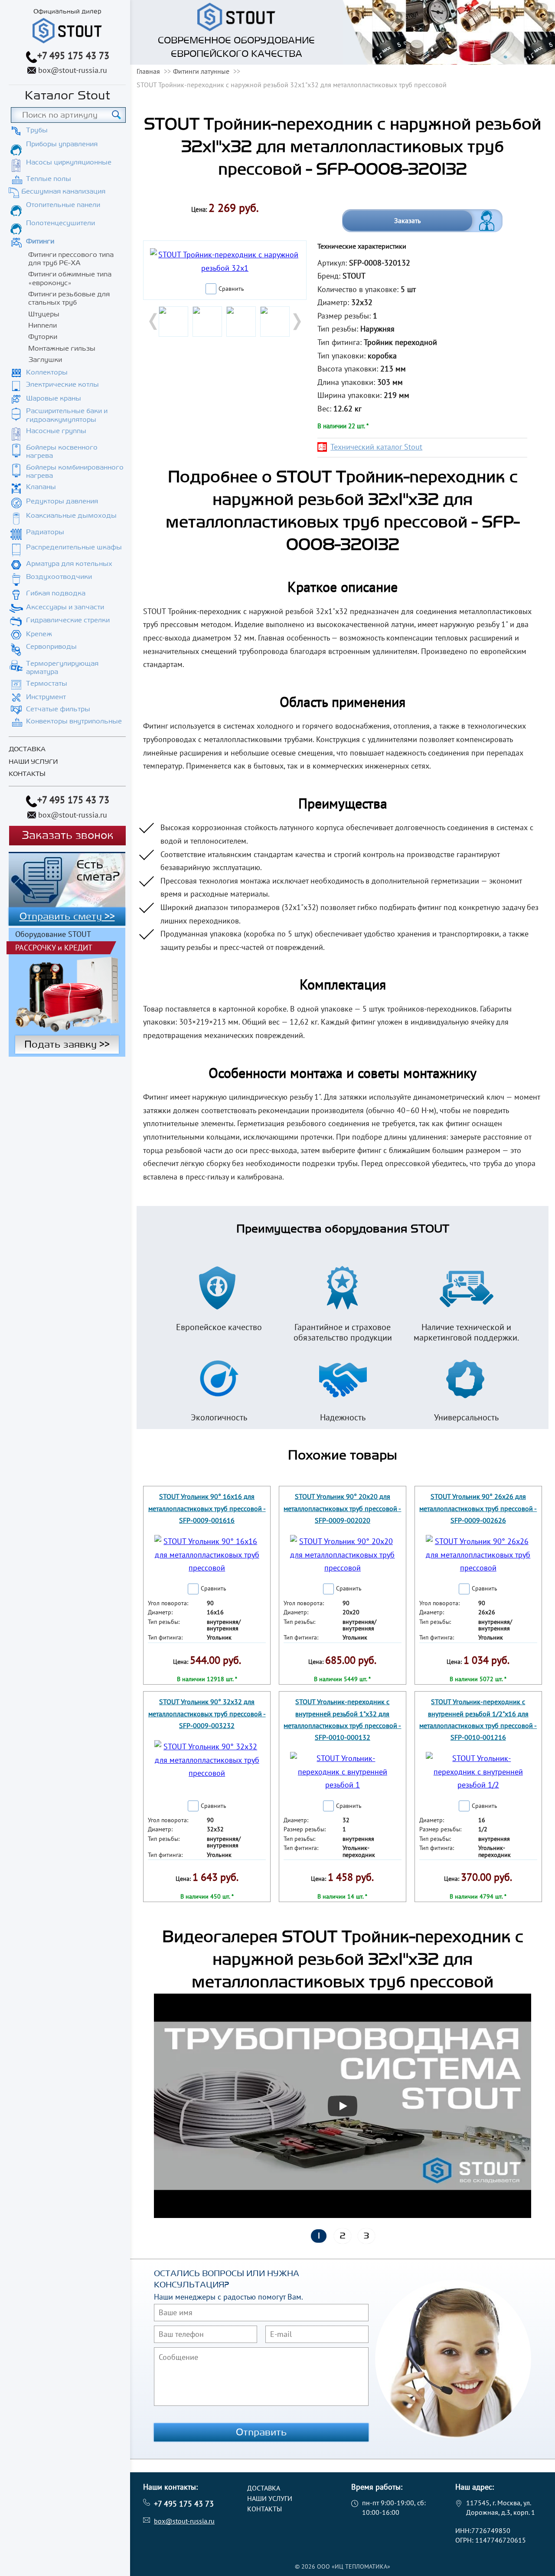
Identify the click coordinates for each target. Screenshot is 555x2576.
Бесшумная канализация (63, 191)
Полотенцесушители (60, 223)
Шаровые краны (54, 398)
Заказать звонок (67, 836)
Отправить (261, 2432)
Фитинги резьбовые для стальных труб (69, 298)
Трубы (37, 130)
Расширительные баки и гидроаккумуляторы (67, 415)
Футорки (43, 337)
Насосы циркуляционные (69, 162)
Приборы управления (62, 144)
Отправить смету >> (67, 917)
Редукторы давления (62, 501)
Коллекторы (47, 372)
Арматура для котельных (69, 564)
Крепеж (39, 634)
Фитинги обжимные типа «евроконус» (70, 278)
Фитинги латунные (201, 71)
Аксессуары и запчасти (65, 607)
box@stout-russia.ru (73, 70)
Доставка (27, 749)
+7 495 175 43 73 (73, 56)
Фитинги (40, 241)
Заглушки (45, 360)
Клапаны (41, 487)
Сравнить (231, 289)
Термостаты (47, 683)
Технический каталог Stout (376, 447)
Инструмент (46, 697)
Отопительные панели (63, 205)
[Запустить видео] (343, 2106)
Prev (154, 322)
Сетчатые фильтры (58, 709)
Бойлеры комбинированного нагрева (75, 471)
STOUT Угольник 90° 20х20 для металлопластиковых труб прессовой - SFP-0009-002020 (342, 1508)
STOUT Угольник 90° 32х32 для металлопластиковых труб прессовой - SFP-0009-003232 (207, 1713)
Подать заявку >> (67, 1045)
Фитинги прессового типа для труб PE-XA (71, 259)
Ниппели (42, 325)
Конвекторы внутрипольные (74, 721)
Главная (148, 71)
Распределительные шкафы (74, 547)
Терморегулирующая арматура (62, 668)
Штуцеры (44, 314)
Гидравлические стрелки (68, 620)
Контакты (27, 774)
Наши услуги (33, 762)
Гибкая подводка (56, 593)
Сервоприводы (51, 647)
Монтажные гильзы (62, 348)
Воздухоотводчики (59, 577)
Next (296, 322)
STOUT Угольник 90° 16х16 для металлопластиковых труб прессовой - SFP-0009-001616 (207, 1508)
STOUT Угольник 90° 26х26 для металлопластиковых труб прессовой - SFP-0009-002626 (478, 1508)
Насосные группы (56, 431)
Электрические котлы (62, 384)
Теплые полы (49, 179)
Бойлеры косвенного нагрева (62, 452)
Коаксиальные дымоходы (71, 516)
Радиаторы (45, 532)
